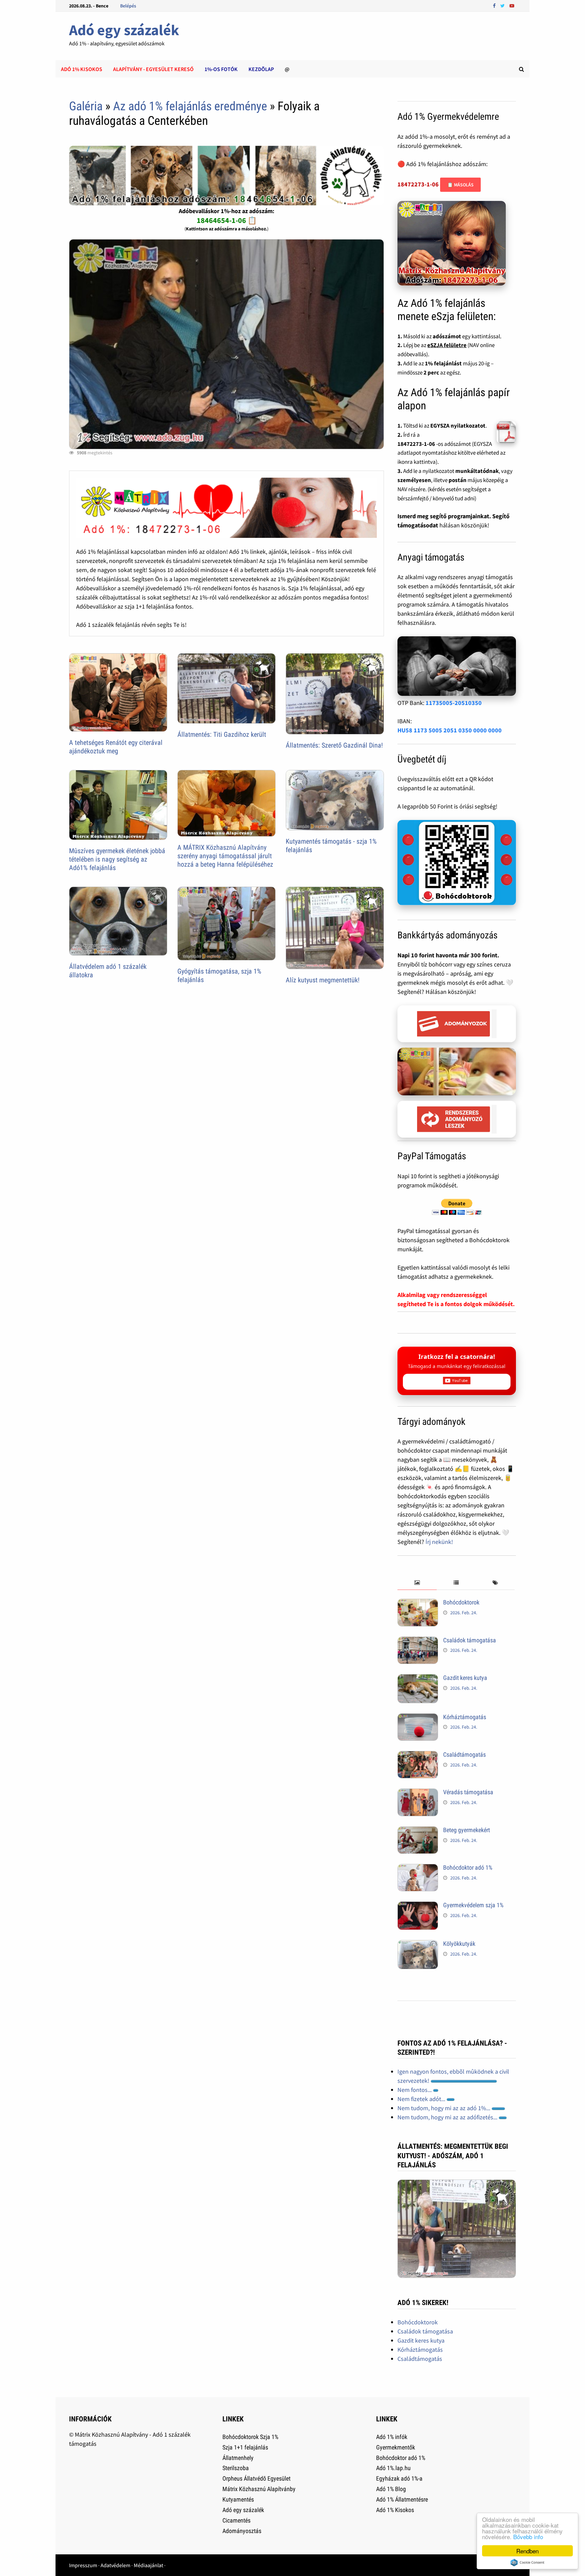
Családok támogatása (470, 1640)
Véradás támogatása (468, 1792)
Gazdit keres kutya (465, 1678)
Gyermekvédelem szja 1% (473, 1905)
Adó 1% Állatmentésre (402, 2499)
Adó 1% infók (392, 2437)
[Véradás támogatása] (418, 1793)
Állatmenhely (238, 2458)
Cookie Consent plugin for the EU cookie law (527, 2562)
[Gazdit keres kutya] (418, 1679)
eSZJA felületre (447, 345)
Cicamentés (236, 2520)
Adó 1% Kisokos (395, 2510)
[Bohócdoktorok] (418, 1603)
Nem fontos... (415, 2090)
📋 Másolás (460, 185)
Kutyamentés (238, 2499)
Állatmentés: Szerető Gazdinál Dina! (334, 745)
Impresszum (83, 2565)
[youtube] (512, 5)
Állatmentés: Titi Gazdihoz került (222, 734)
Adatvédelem (115, 2565)
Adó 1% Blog (391, 2489)
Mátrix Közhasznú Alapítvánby (259, 2489)
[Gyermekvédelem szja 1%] (418, 1906)
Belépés (128, 6)
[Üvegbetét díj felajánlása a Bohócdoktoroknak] (457, 863)
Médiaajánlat (148, 2565)
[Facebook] (495, 5)
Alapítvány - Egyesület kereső (153, 69)
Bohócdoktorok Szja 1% (250, 2437)
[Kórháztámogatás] (418, 1718)
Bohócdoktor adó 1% (468, 1867)
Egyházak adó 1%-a (399, 2478)
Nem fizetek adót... (422, 2099)
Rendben (527, 2551)
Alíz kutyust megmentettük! (323, 980)
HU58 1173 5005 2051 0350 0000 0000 (450, 730)
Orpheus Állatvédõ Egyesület (256, 2478)
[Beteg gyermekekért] (418, 1831)
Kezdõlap (261, 69)
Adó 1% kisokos (82, 69)
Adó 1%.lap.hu (393, 2468)
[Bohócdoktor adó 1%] (418, 1868)
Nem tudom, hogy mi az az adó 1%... (445, 2108)
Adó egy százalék (124, 30)
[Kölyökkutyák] (418, 1945)
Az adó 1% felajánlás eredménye (190, 106)
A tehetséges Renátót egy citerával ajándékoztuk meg (116, 747)
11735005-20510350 (454, 703)
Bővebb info (528, 2537)
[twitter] (503, 5)
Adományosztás (242, 2531)
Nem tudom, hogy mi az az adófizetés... (448, 2117)
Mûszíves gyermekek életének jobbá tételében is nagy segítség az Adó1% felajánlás (117, 859)
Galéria (86, 106)
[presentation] (417, 1583)
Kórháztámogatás (465, 1717)
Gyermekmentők (396, 2447)
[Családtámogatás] (418, 1756)
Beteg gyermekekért (467, 1830)
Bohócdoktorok (461, 1602)
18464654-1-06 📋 (227, 220)
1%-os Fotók (221, 69)
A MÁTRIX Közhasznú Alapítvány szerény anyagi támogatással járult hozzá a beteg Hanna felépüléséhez (225, 856)
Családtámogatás (464, 1754)
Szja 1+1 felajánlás (245, 2447)
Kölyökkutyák (459, 1944)
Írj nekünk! (439, 1542)
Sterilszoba (236, 2468)
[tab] (417, 1583)
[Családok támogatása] (418, 1641)
